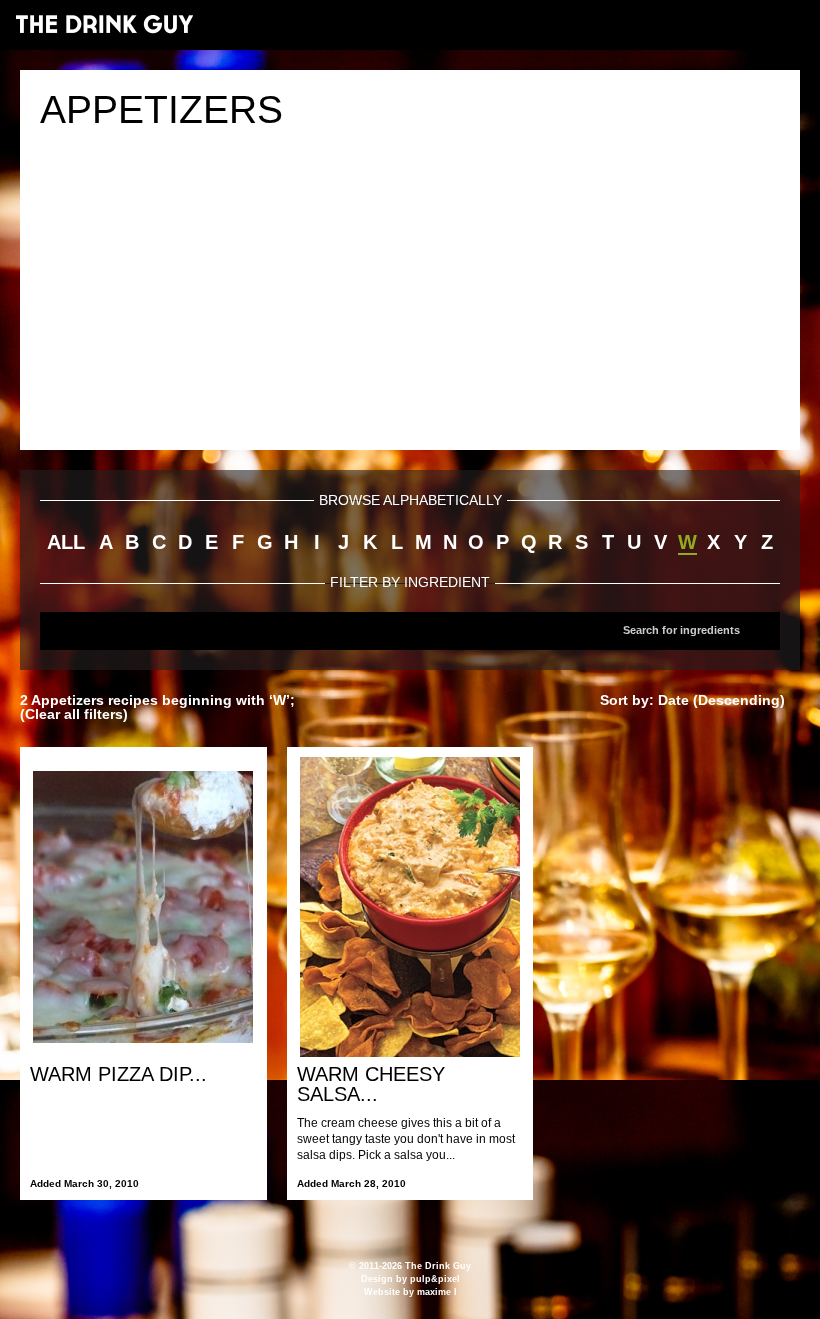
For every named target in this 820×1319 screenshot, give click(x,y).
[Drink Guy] (104, 24)
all (66, 542)
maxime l (437, 1292)
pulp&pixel (435, 1279)
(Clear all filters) (74, 714)
